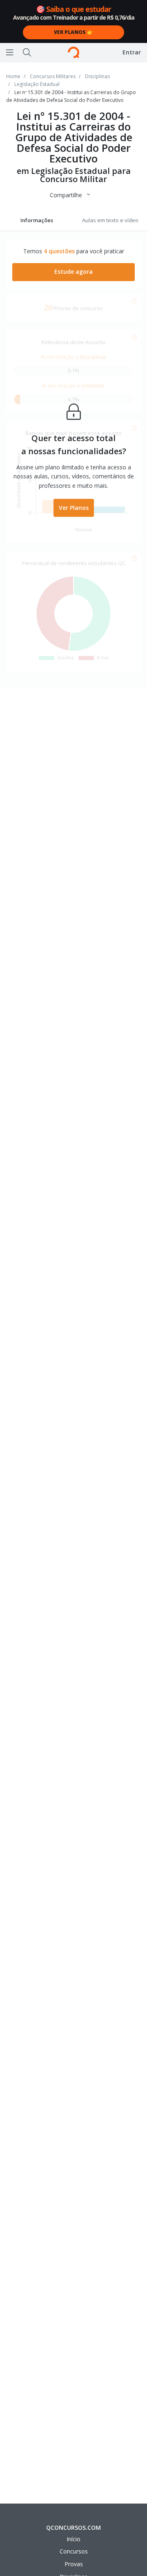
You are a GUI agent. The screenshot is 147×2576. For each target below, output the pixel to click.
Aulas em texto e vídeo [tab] (110, 220)
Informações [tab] (37, 220)
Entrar (132, 52)
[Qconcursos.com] (73, 52)
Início (73, 2539)
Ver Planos (74, 508)
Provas (74, 2564)
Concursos (74, 2551)
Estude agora (73, 272)
